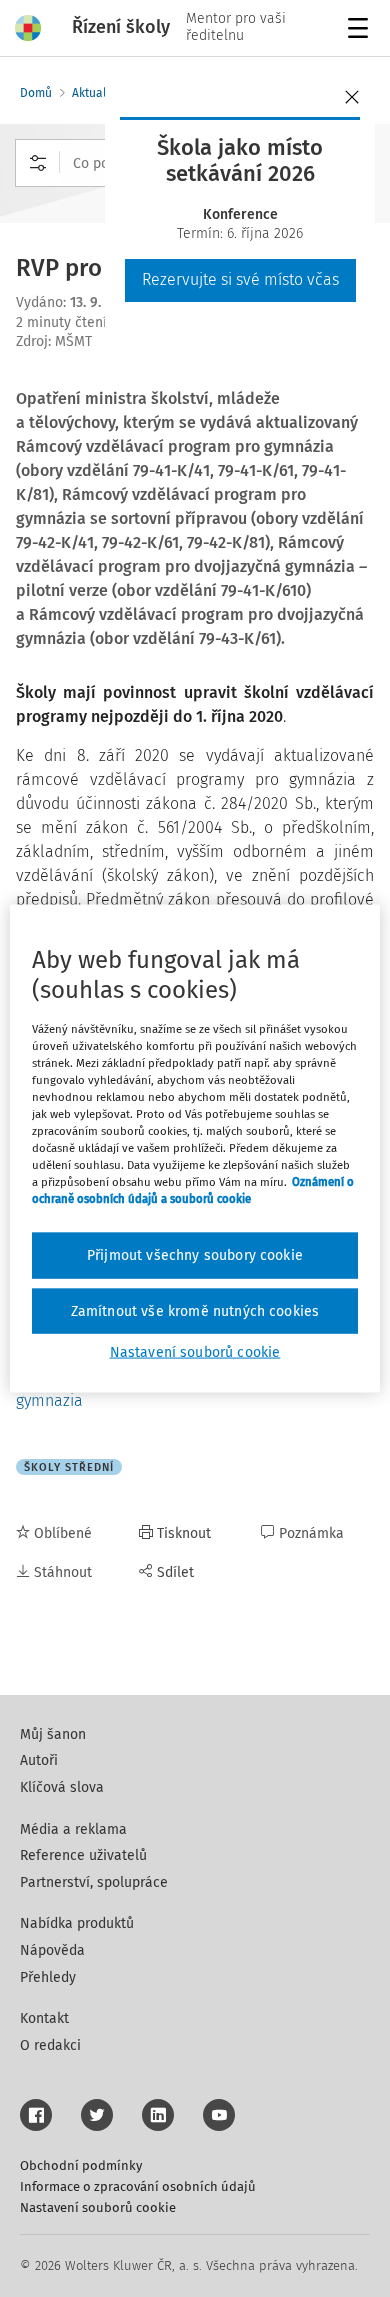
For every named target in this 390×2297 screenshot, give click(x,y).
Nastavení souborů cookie (98, 2207)
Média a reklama (73, 1829)
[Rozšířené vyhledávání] (38, 163)
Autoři (39, 1760)
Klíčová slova (62, 1787)
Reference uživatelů (83, 1855)
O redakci (50, 2045)
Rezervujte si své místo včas (240, 279)
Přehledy (48, 1977)
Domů (36, 93)
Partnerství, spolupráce (94, 1882)
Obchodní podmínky (81, 2165)
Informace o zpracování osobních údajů (138, 2186)
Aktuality (96, 93)
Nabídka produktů (77, 1923)
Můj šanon (53, 1734)
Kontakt (44, 2018)
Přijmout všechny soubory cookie (195, 1255)
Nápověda (52, 1950)
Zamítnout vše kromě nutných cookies (195, 1310)
